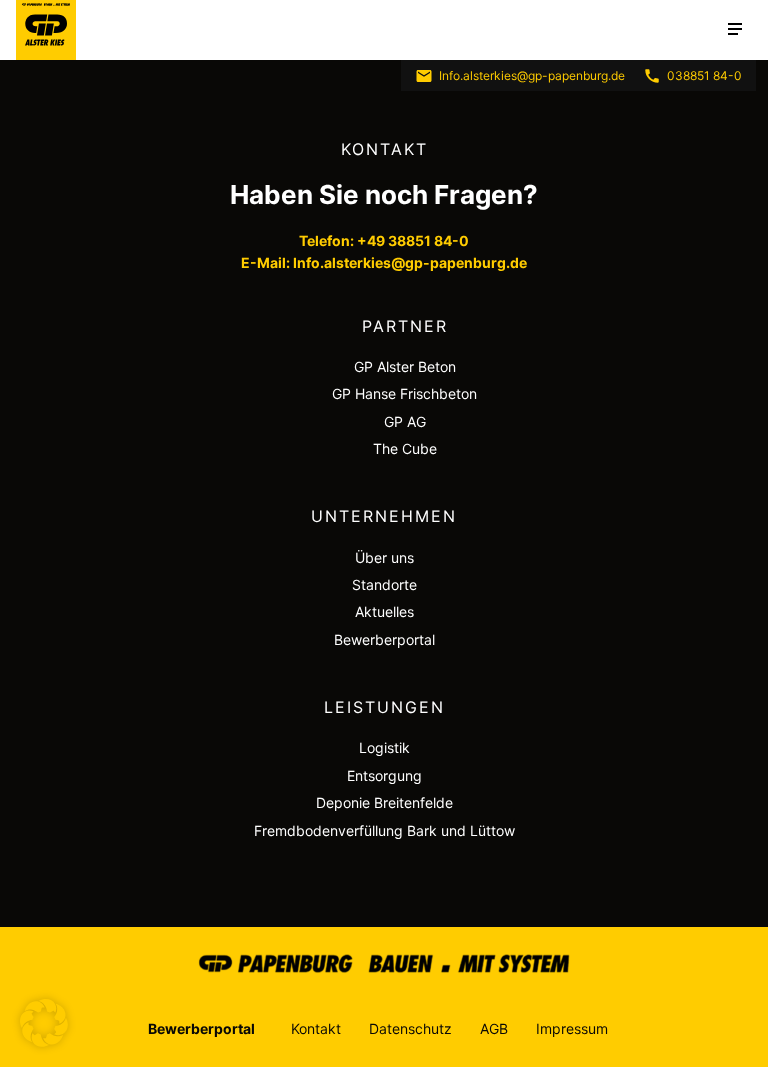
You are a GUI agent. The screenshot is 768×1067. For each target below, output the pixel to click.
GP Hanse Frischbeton (404, 393)
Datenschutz (410, 1028)
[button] (44, 1023)
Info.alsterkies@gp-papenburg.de (532, 75)
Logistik (384, 747)
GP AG (405, 421)
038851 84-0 (704, 75)
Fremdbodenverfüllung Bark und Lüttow (384, 830)
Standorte (384, 584)
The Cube (405, 448)
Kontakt (316, 1028)
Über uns (384, 557)
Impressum (572, 1028)
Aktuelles (384, 611)
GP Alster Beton (405, 366)
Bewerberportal (384, 639)
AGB (494, 1028)
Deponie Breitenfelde (384, 802)
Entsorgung (384, 775)
